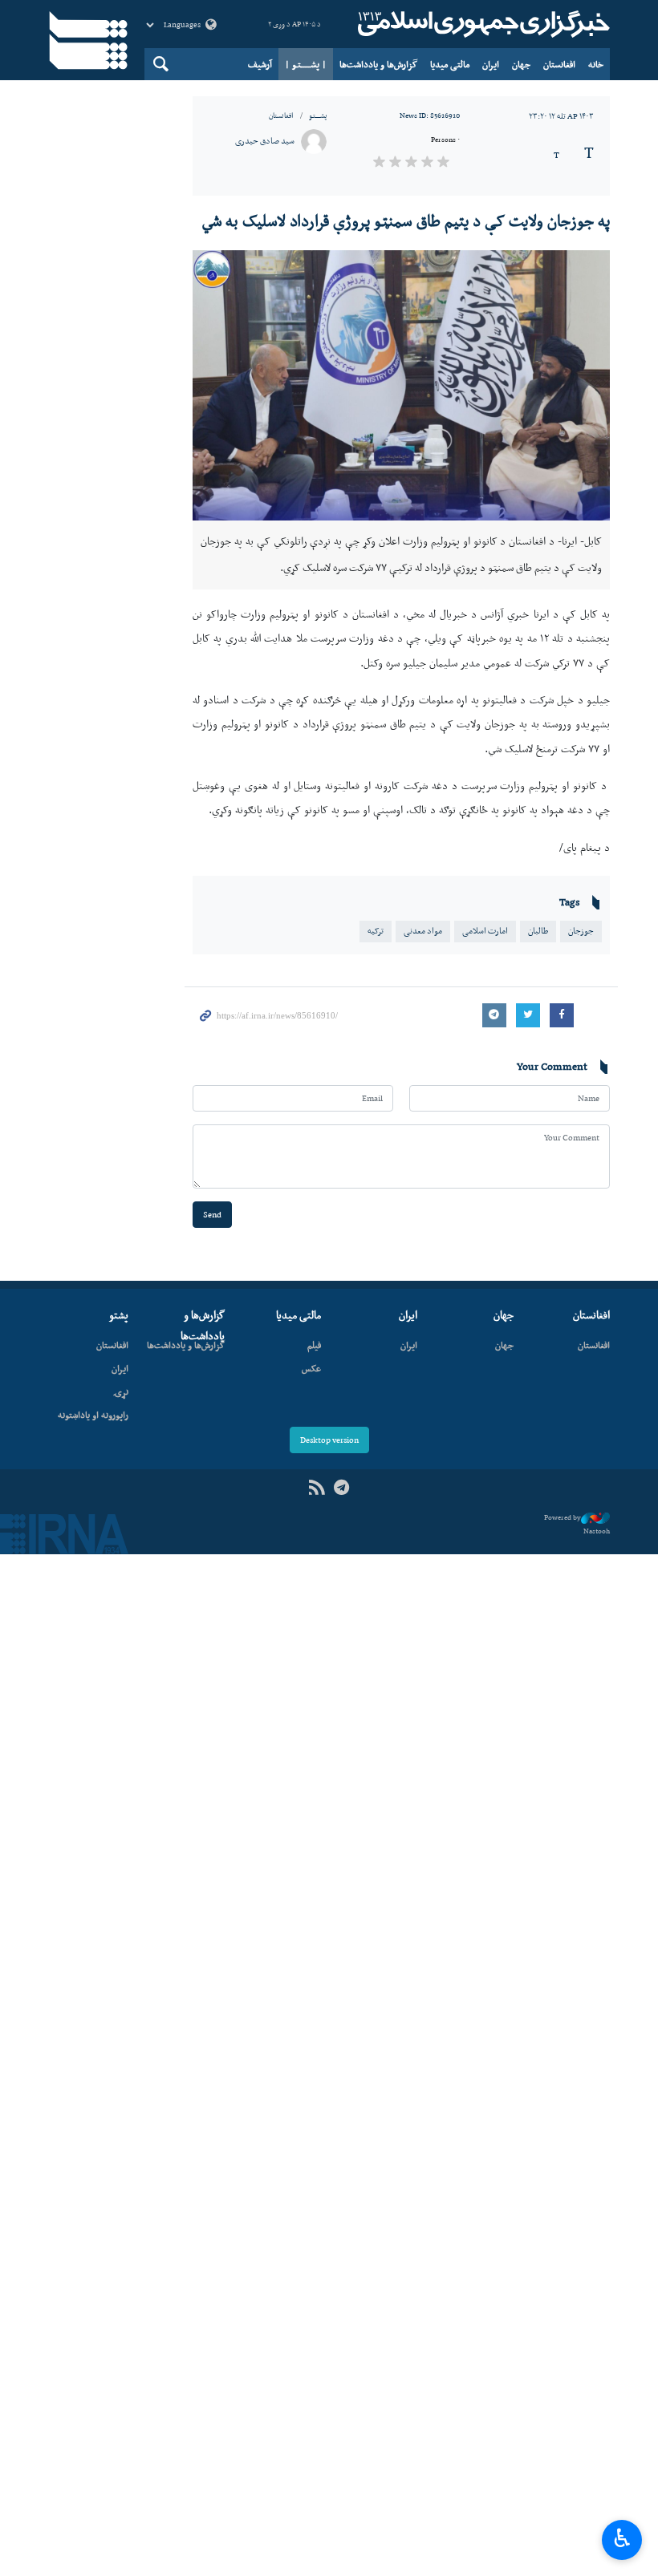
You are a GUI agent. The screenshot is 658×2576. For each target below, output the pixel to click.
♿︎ (622, 2538)
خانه (596, 64)
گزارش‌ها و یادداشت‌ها (378, 64)
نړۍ (121, 1391)
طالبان (538, 931)
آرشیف (260, 64)
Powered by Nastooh (577, 1524)
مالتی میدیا (450, 64)
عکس (311, 1368)
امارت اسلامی (485, 931)
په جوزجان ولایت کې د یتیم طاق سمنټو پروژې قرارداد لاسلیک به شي (406, 221)
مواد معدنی (423, 931)
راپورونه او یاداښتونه (93, 1415)
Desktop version (329, 1440)
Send (212, 1215)
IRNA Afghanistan (481, 24)
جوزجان (581, 931)
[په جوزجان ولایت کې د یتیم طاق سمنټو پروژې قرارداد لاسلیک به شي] (401, 385)
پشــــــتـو (318, 115)
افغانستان (559, 64)
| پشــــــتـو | (306, 64)
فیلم (314, 1345)
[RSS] (317, 1488)
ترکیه (376, 931)
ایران (491, 64)
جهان (521, 64)
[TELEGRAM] (341, 1488)
